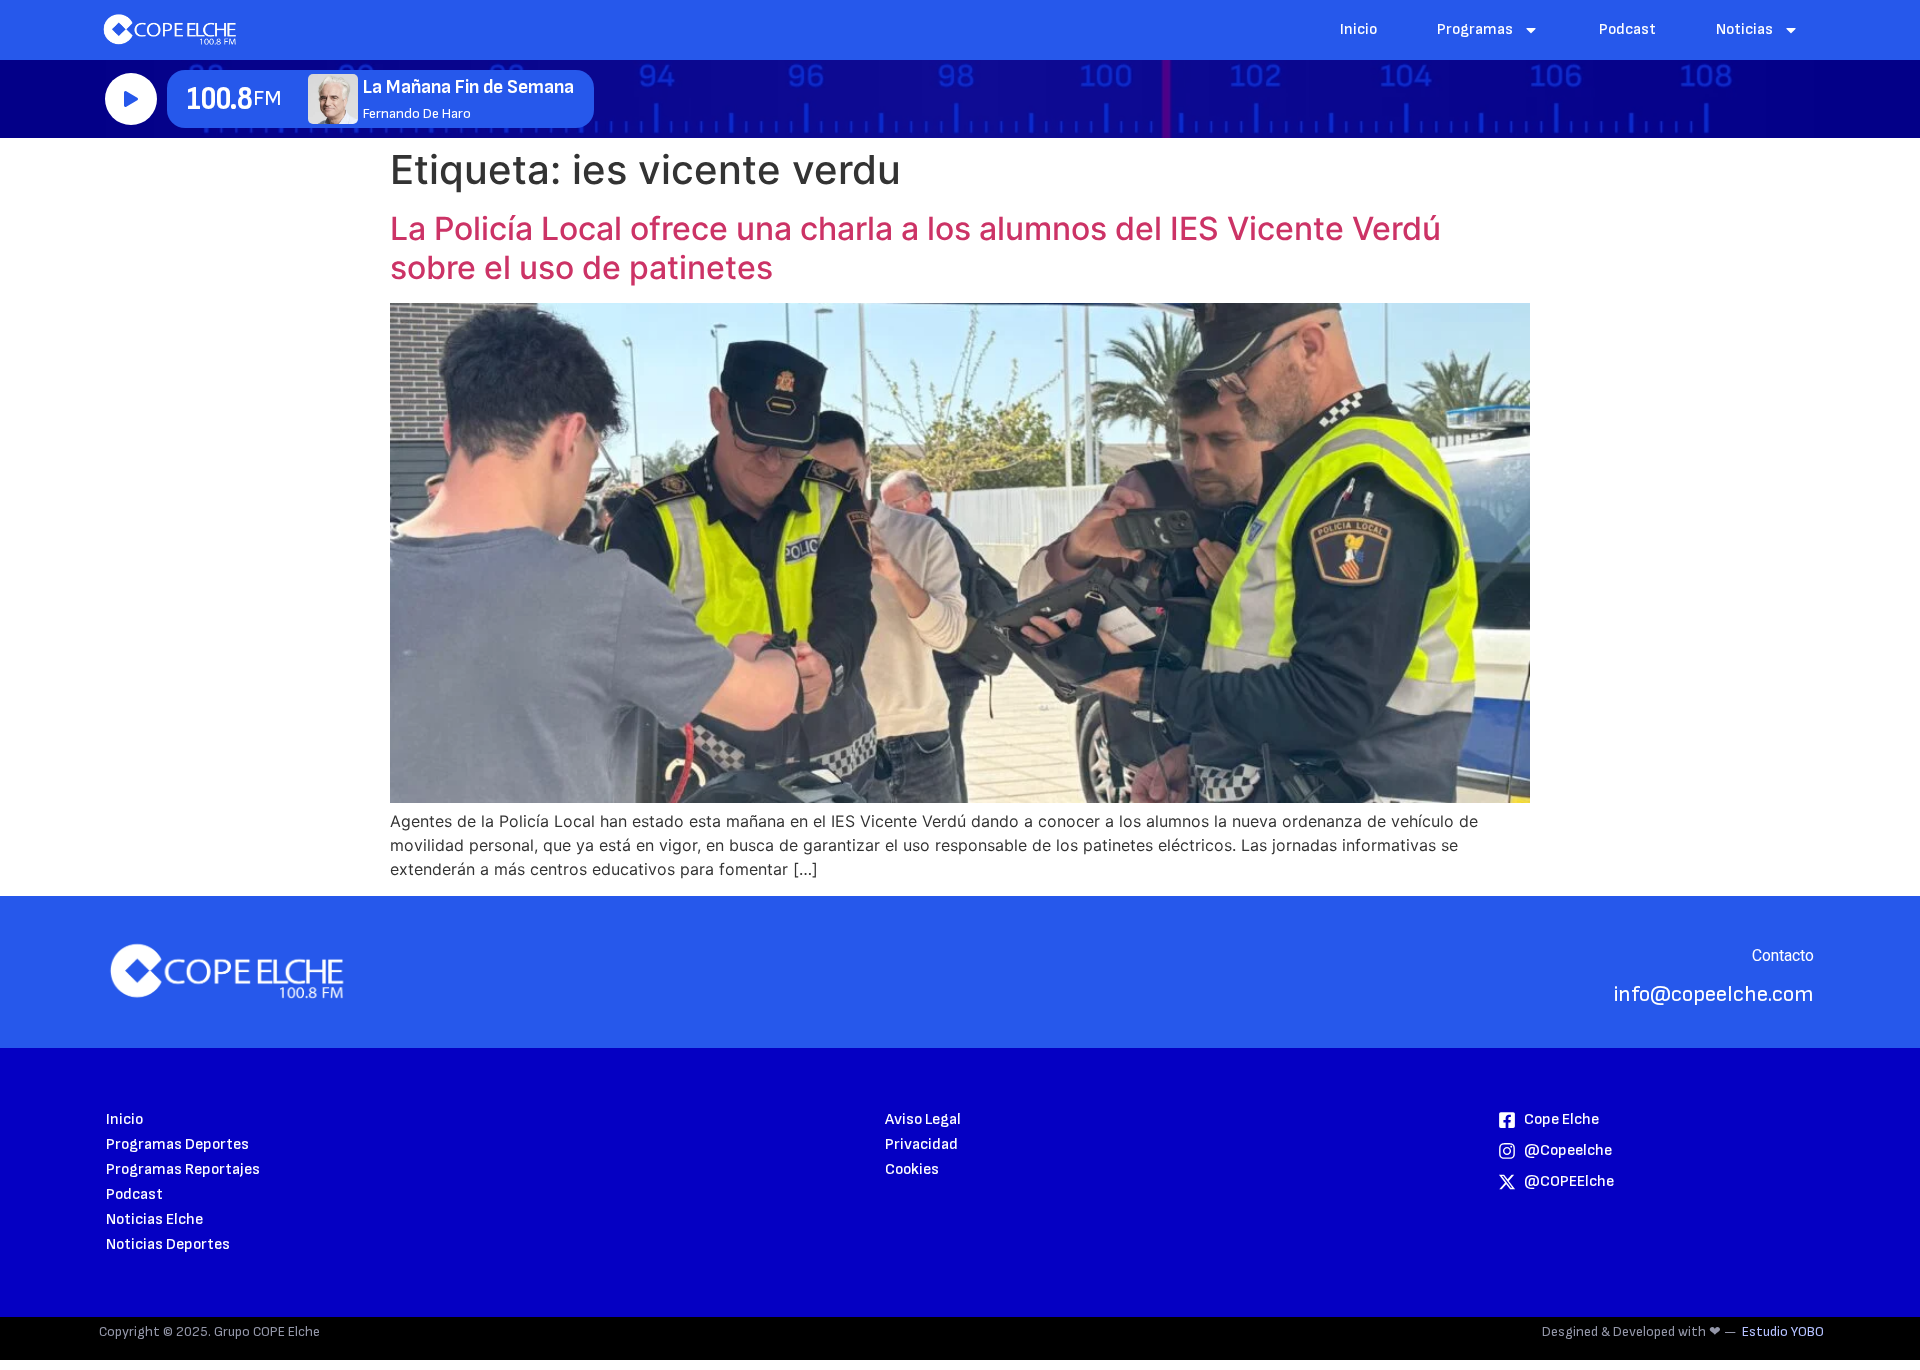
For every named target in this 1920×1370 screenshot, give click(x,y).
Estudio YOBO (1783, 1331)
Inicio (1358, 29)
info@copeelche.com (1714, 994)
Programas (1475, 29)
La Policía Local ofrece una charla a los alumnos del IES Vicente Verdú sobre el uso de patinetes (915, 247)
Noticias (1744, 29)
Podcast (1627, 29)
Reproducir (131, 99)
